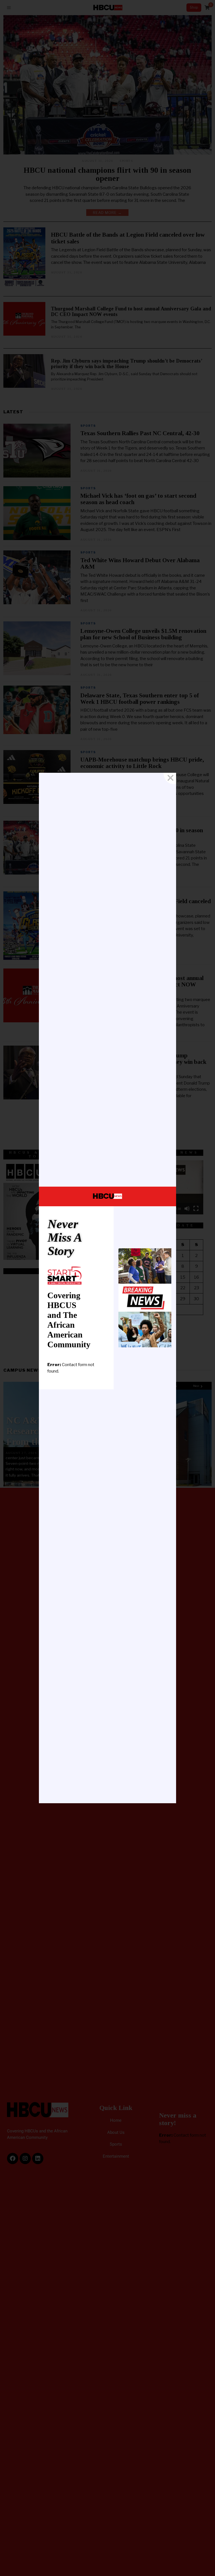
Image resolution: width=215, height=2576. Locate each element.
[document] (107, 1288)
